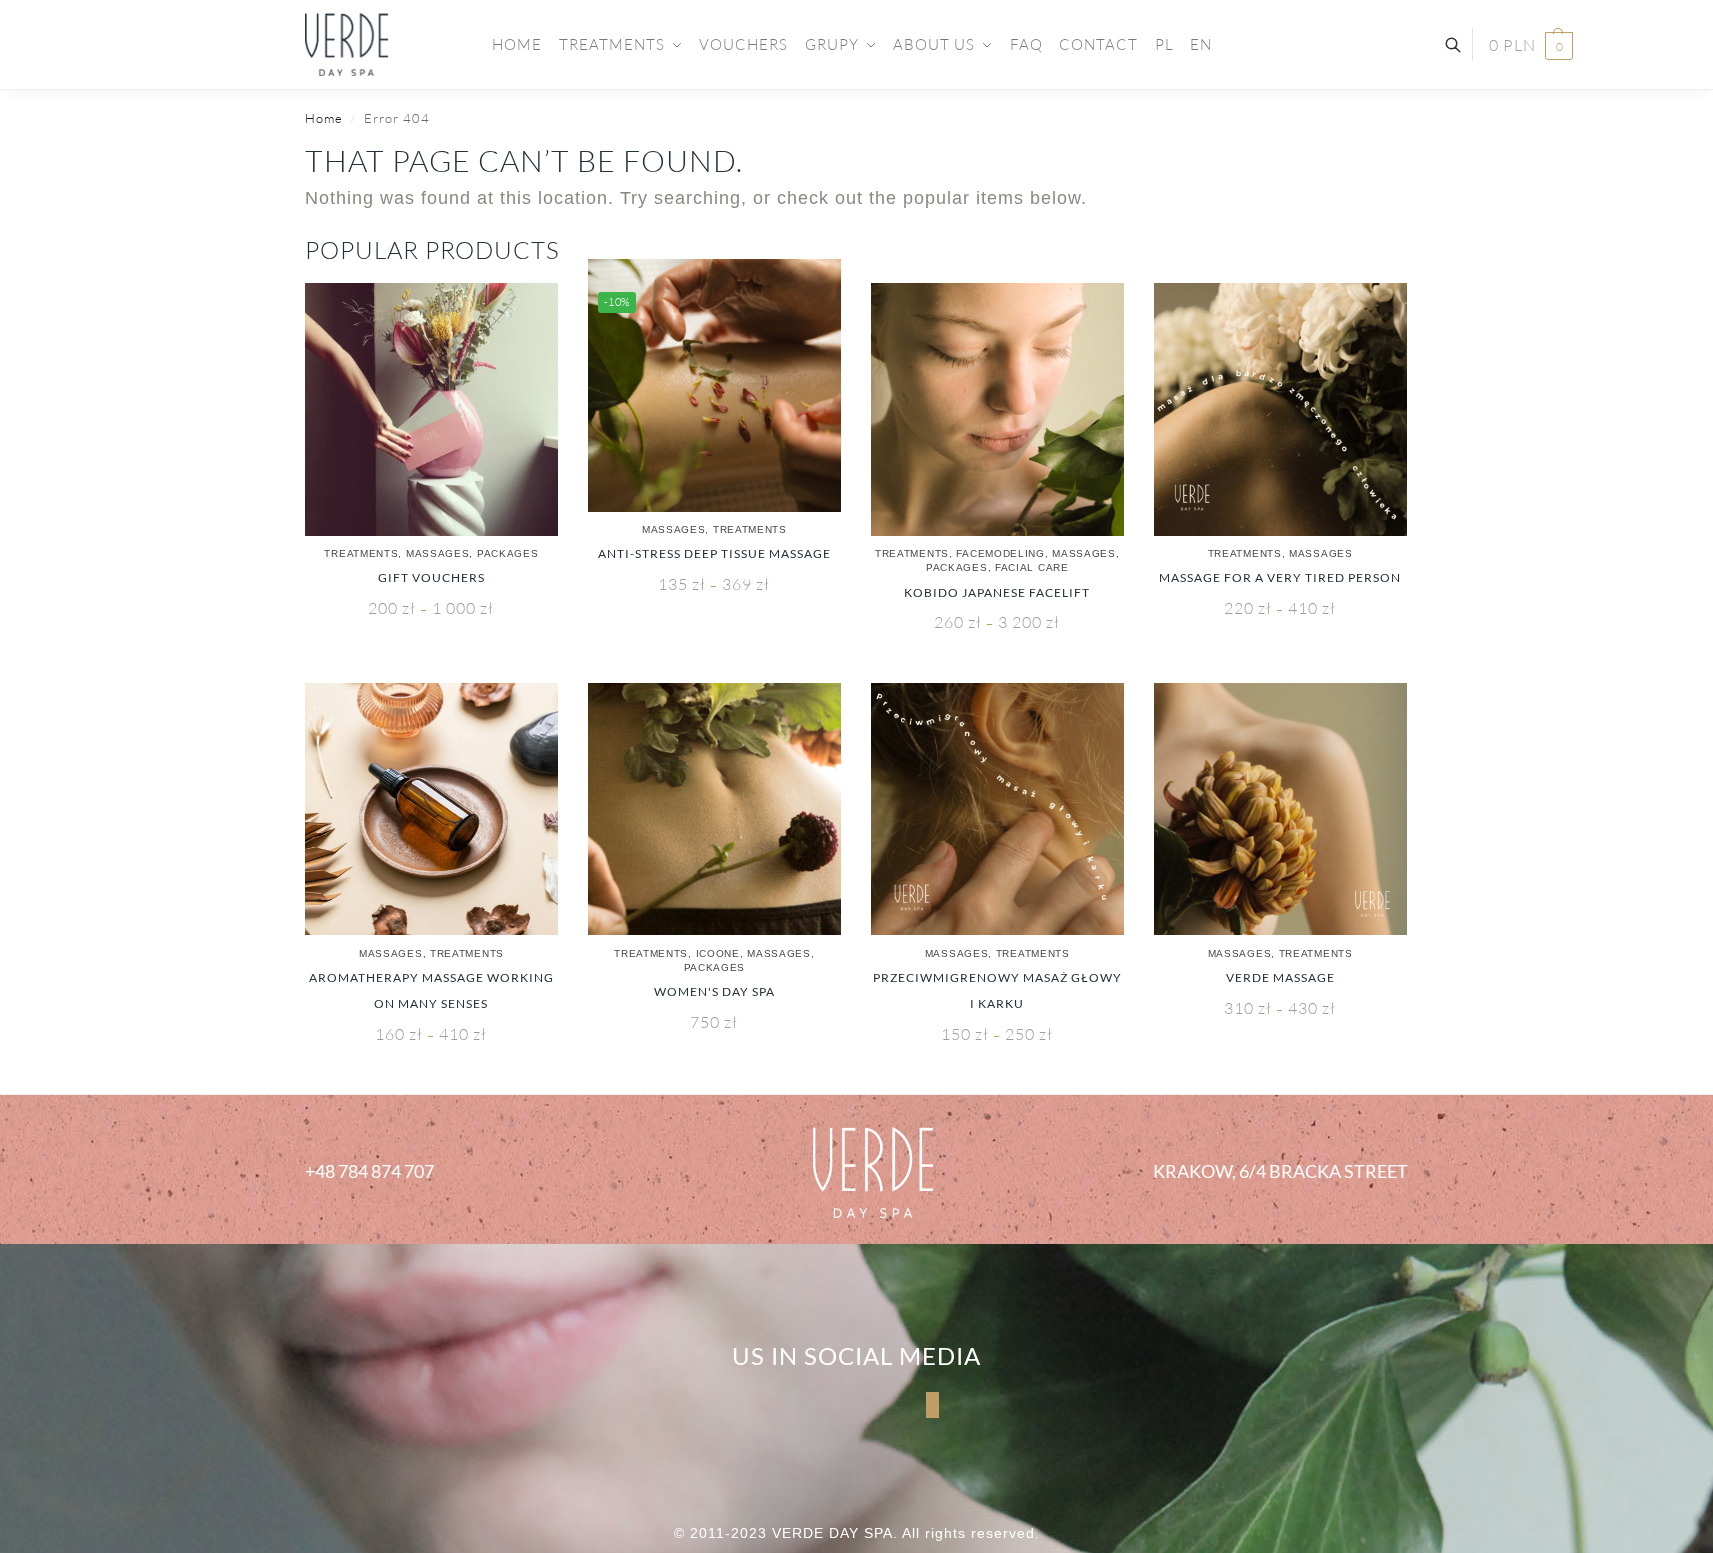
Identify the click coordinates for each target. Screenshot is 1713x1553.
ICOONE (718, 953)
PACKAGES (508, 553)
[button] (1531, 45)
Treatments (361, 553)
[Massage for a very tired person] (1280, 409)
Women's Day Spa (714, 991)
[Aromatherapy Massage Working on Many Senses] (431, 809)
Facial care (1032, 567)
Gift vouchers (431, 577)
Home (324, 118)
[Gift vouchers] (431, 409)
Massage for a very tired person (1280, 577)
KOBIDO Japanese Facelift (997, 592)
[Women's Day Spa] (714, 809)
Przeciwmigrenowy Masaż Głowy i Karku (997, 990)
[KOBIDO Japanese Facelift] (997, 409)
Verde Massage (1280, 977)
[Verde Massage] (1280, 809)
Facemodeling (1000, 553)
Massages (438, 553)
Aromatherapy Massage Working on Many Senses (431, 990)
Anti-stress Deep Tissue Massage (714, 553)
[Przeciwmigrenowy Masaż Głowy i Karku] (997, 809)
